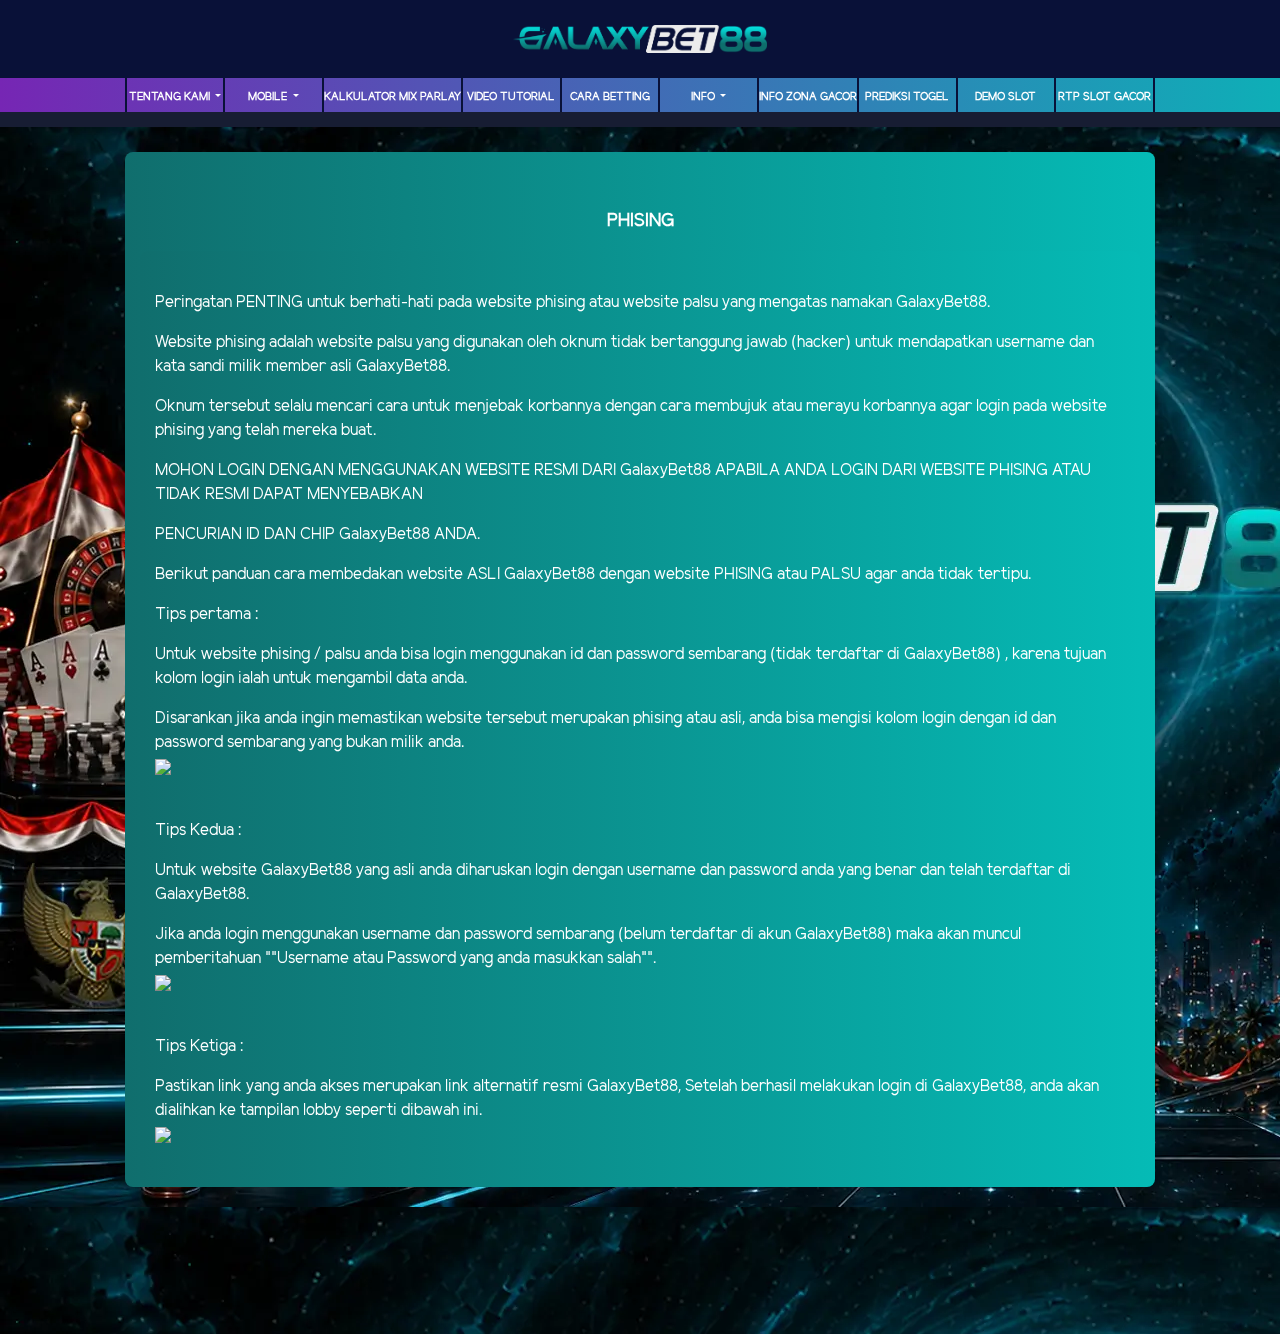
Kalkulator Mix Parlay (392, 97)
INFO (704, 97)
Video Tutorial (511, 97)
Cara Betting (610, 97)
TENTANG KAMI (171, 97)
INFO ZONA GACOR (808, 97)
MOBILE (269, 97)
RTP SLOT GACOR (1104, 97)
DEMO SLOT (1005, 97)
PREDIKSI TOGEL (907, 97)
